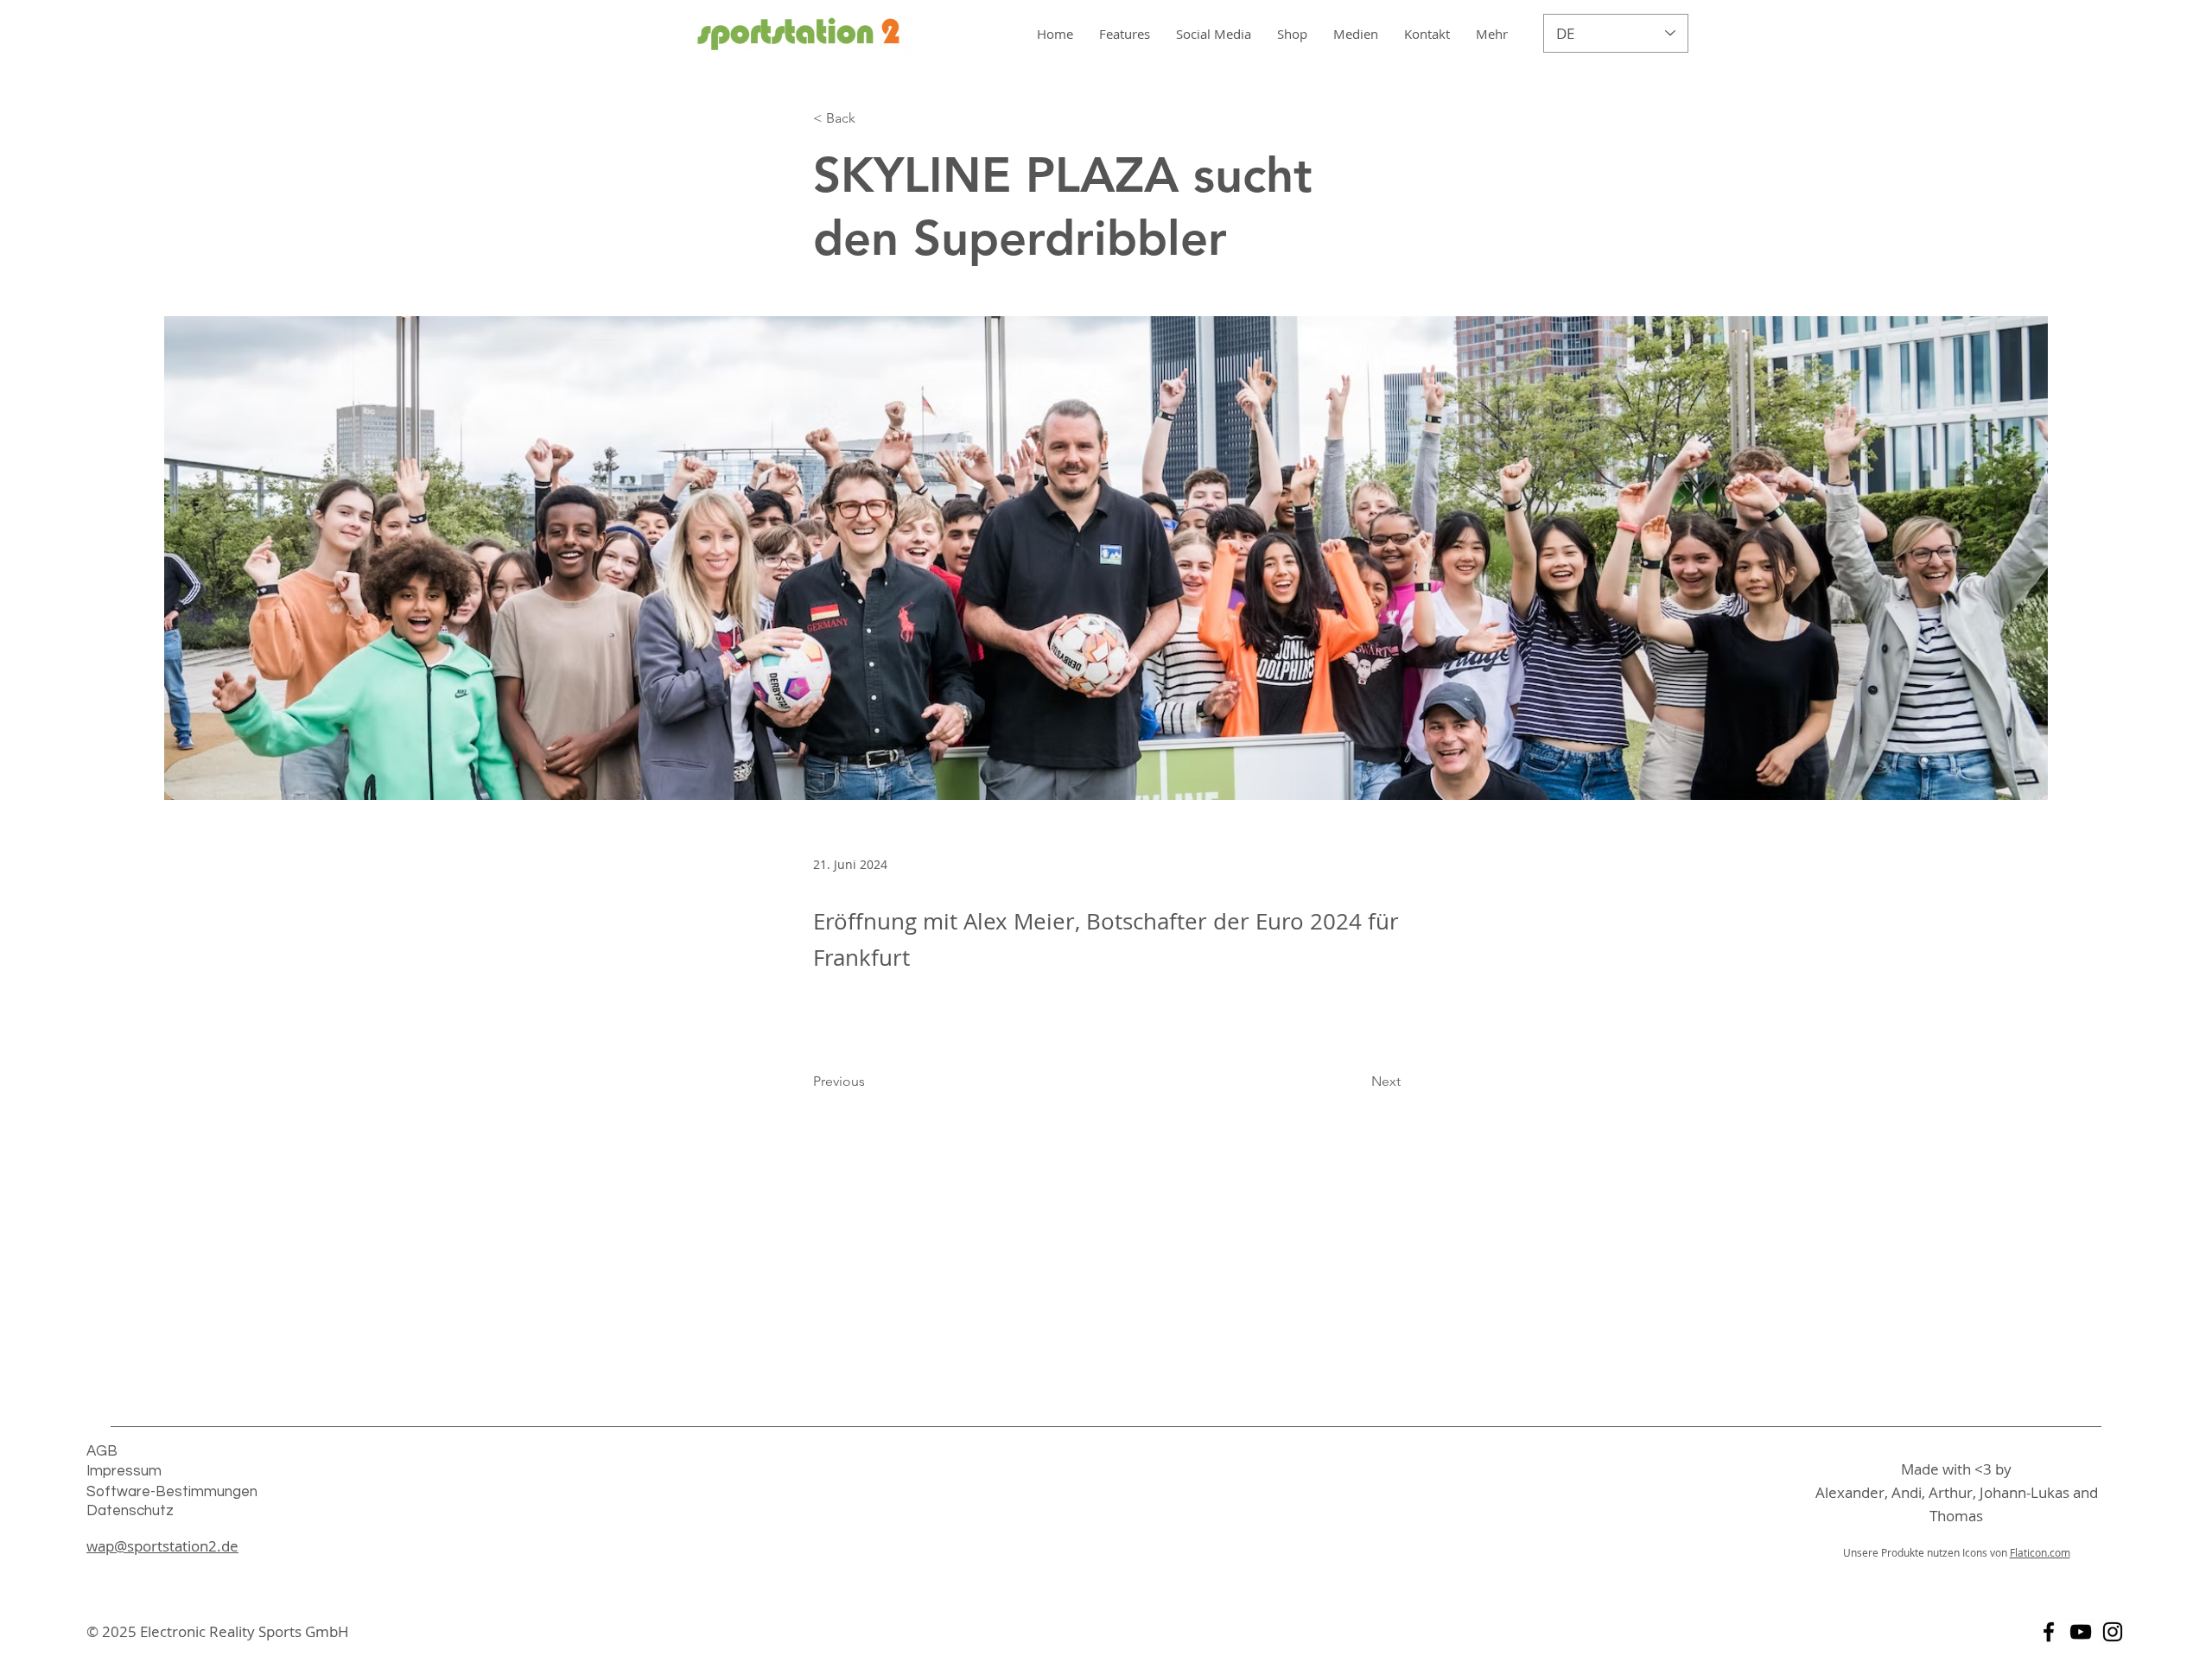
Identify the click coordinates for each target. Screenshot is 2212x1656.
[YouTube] (2081, 1632)
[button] (1356, 34)
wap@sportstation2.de (162, 1546)
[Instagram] (2113, 1632)
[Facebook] (2049, 1632)
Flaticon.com (2040, 1552)
